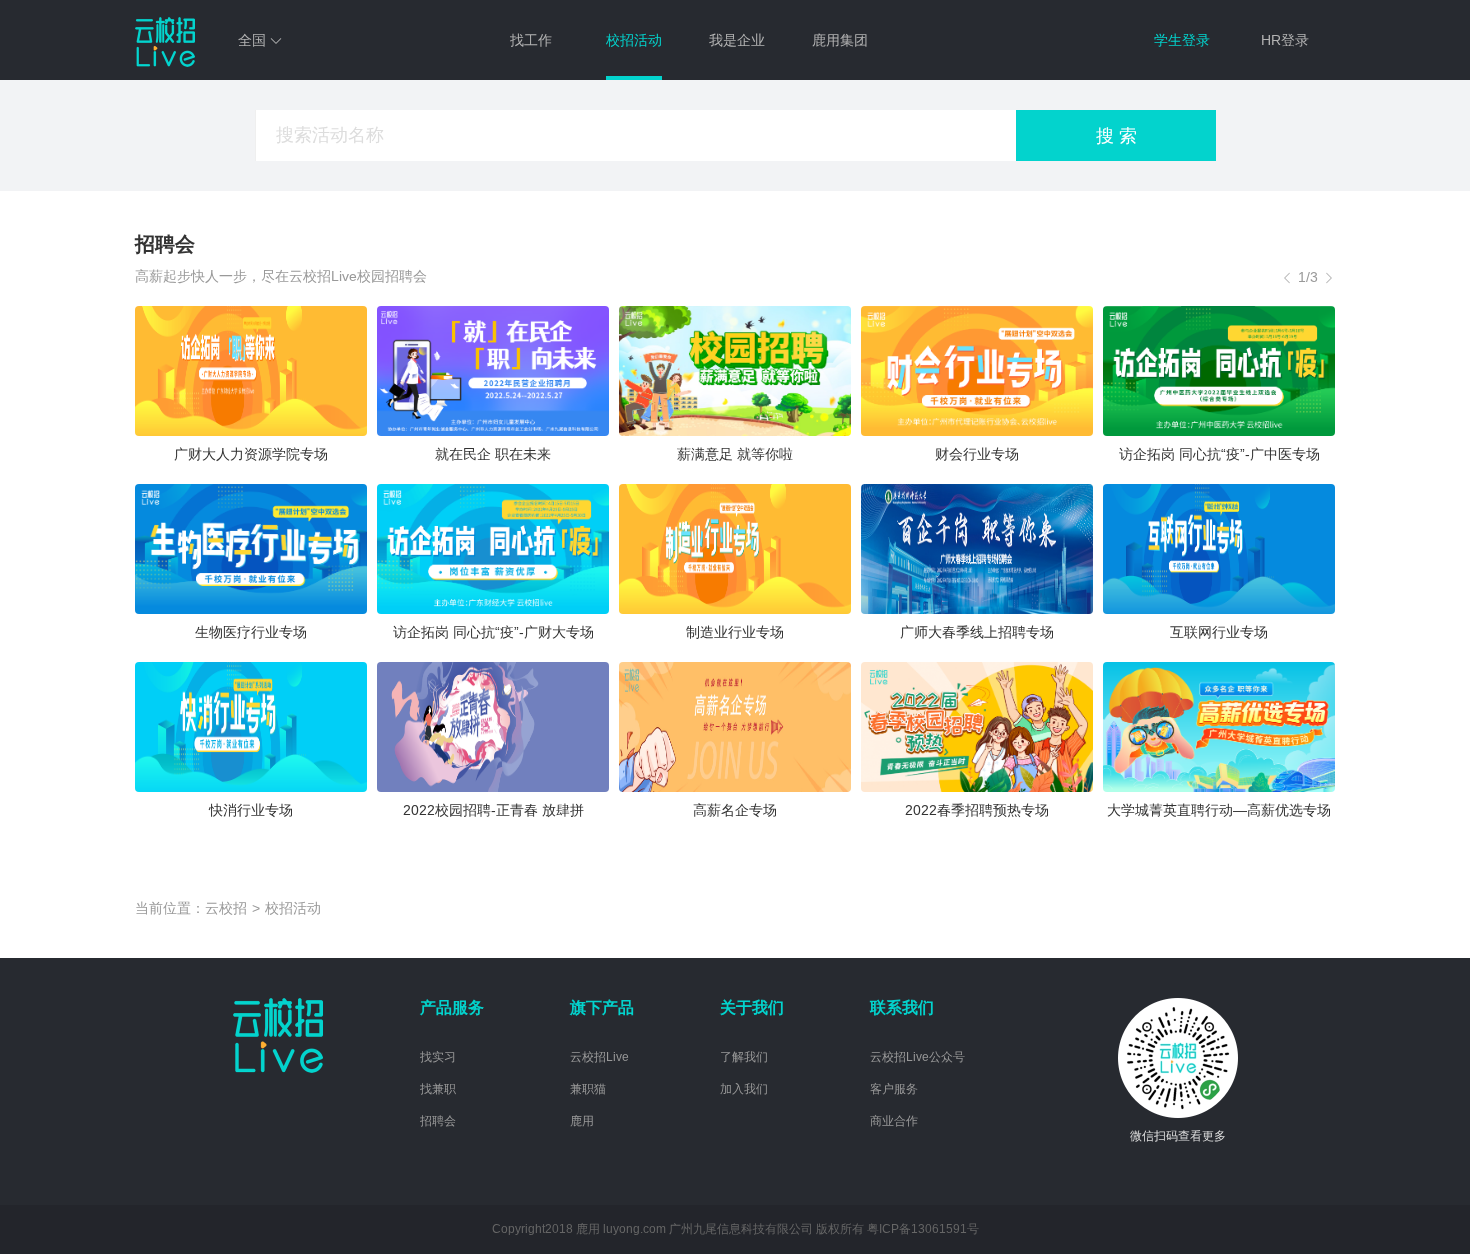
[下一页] (1329, 277)
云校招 (226, 908)
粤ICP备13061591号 (923, 1229)
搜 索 (1116, 136)
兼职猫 (588, 1089)
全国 (254, 40)
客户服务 (894, 1089)
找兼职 (438, 1089)
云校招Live (599, 1057)
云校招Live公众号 (917, 1057)
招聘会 (438, 1121)
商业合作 (894, 1121)
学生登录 (1182, 40)
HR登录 (1285, 40)
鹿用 (582, 1121)
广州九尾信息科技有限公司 (741, 1229)
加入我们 (744, 1089)
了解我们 (744, 1057)
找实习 (438, 1057)
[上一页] (1287, 277)
